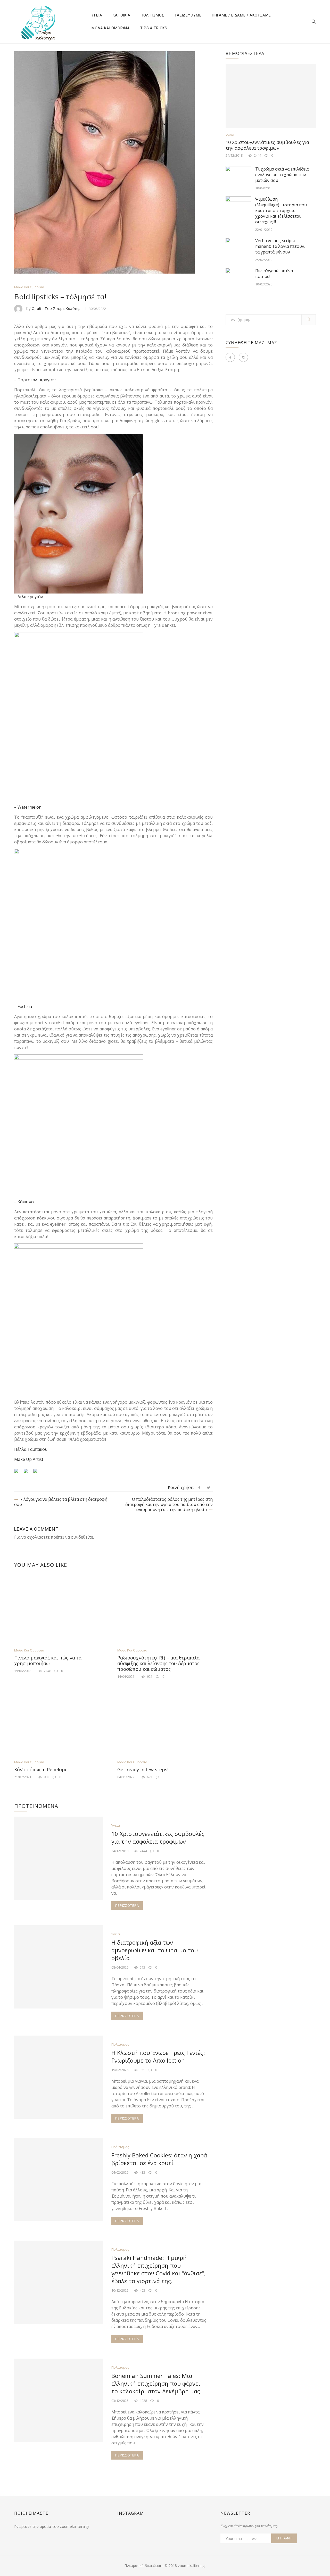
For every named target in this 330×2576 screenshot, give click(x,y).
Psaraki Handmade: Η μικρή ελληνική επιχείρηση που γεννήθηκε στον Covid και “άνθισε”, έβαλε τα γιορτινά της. (159, 2269)
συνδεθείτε (82, 1537)
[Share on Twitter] (28, 1473)
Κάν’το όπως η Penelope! (41, 1769)
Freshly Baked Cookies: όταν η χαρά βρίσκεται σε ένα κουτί (159, 2159)
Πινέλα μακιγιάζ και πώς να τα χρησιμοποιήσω (48, 1660)
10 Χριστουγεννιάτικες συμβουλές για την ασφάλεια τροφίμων (158, 1837)
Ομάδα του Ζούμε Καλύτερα (57, 308)
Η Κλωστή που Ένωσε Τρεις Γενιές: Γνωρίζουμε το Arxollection (158, 2056)
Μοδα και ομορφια (111, 28)
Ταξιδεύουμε (188, 15)
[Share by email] (37, 1473)
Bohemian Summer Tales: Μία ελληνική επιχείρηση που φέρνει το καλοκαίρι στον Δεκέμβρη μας (156, 2383)
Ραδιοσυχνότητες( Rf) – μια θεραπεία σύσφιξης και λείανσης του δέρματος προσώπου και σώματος (158, 1663)
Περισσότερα (127, 1905)
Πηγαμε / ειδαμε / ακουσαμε (241, 15)
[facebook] (199, 1488)
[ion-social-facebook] (230, 357)
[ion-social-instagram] (243, 357)
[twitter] (209, 1488)
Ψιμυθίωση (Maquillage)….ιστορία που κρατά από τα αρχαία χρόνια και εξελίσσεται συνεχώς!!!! (281, 210)
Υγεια (97, 15)
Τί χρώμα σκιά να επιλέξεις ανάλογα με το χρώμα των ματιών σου (282, 175)
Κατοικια (122, 15)
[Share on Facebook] (18, 1473)
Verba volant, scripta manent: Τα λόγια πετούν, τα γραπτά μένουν (280, 246)
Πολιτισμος (152, 15)
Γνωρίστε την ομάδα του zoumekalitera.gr (52, 2526)
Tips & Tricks (154, 28)
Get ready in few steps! (143, 1769)
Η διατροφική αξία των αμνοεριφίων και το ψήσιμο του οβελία (155, 1950)
